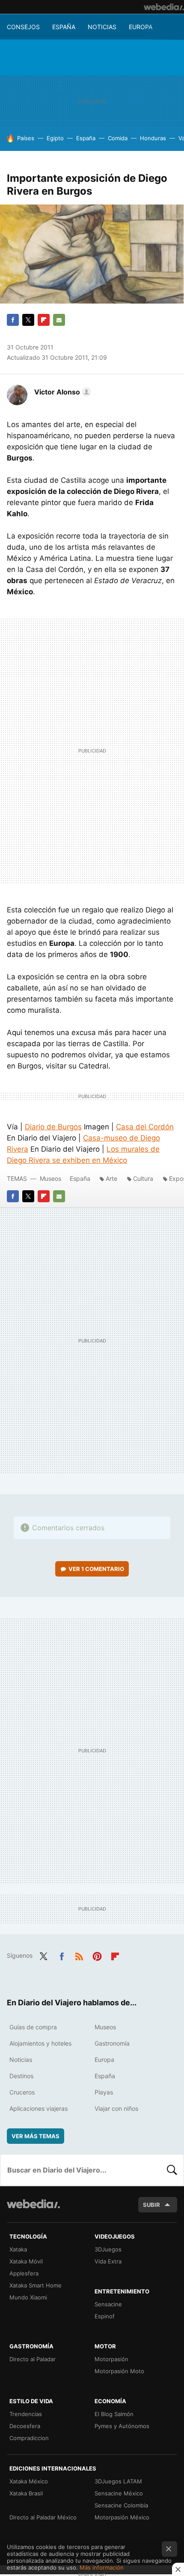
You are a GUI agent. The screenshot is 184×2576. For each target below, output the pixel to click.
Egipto (55, 138)
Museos (50, 1178)
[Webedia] (164, 7)
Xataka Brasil (26, 2493)
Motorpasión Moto (119, 2371)
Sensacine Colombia (121, 2505)
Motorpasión (111, 2359)
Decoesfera (25, 2426)
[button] (61, 392)
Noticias (102, 27)
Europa (141, 27)
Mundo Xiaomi (28, 2297)
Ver (96, 1569)
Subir (151, 2205)
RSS (79, 1955)
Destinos (21, 2076)
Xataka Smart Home (36, 2285)
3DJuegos (108, 2249)
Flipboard (44, 320)
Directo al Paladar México (43, 2517)
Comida (118, 138)
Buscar (172, 2170)
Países (26, 138)
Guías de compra (33, 2027)
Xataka (18, 2249)
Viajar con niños (116, 2108)
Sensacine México (119, 2493)
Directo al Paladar (33, 2359)
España (64, 27)
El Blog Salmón (114, 2414)
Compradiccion (29, 2438)
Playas (104, 2092)
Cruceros (22, 2092)
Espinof (105, 2316)
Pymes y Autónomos (122, 2426)
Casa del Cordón (145, 1127)
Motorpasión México (122, 2517)
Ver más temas (36, 2136)
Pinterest (97, 1955)
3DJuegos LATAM (118, 2481)
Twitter (28, 320)
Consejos (23, 27)
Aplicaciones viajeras (39, 2108)
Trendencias (26, 2414)
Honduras (153, 138)
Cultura (143, 1178)
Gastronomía (112, 2043)
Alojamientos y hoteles (40, 2043)
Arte (111, 1178)
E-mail (59, 320)
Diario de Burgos (53, 1127)
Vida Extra (108, 2261)
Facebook (13, 320)
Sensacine (108, 2304)
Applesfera (24, 2273)
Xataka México (29, 2481)
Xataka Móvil (26, 2261)
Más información (102, 2567)
